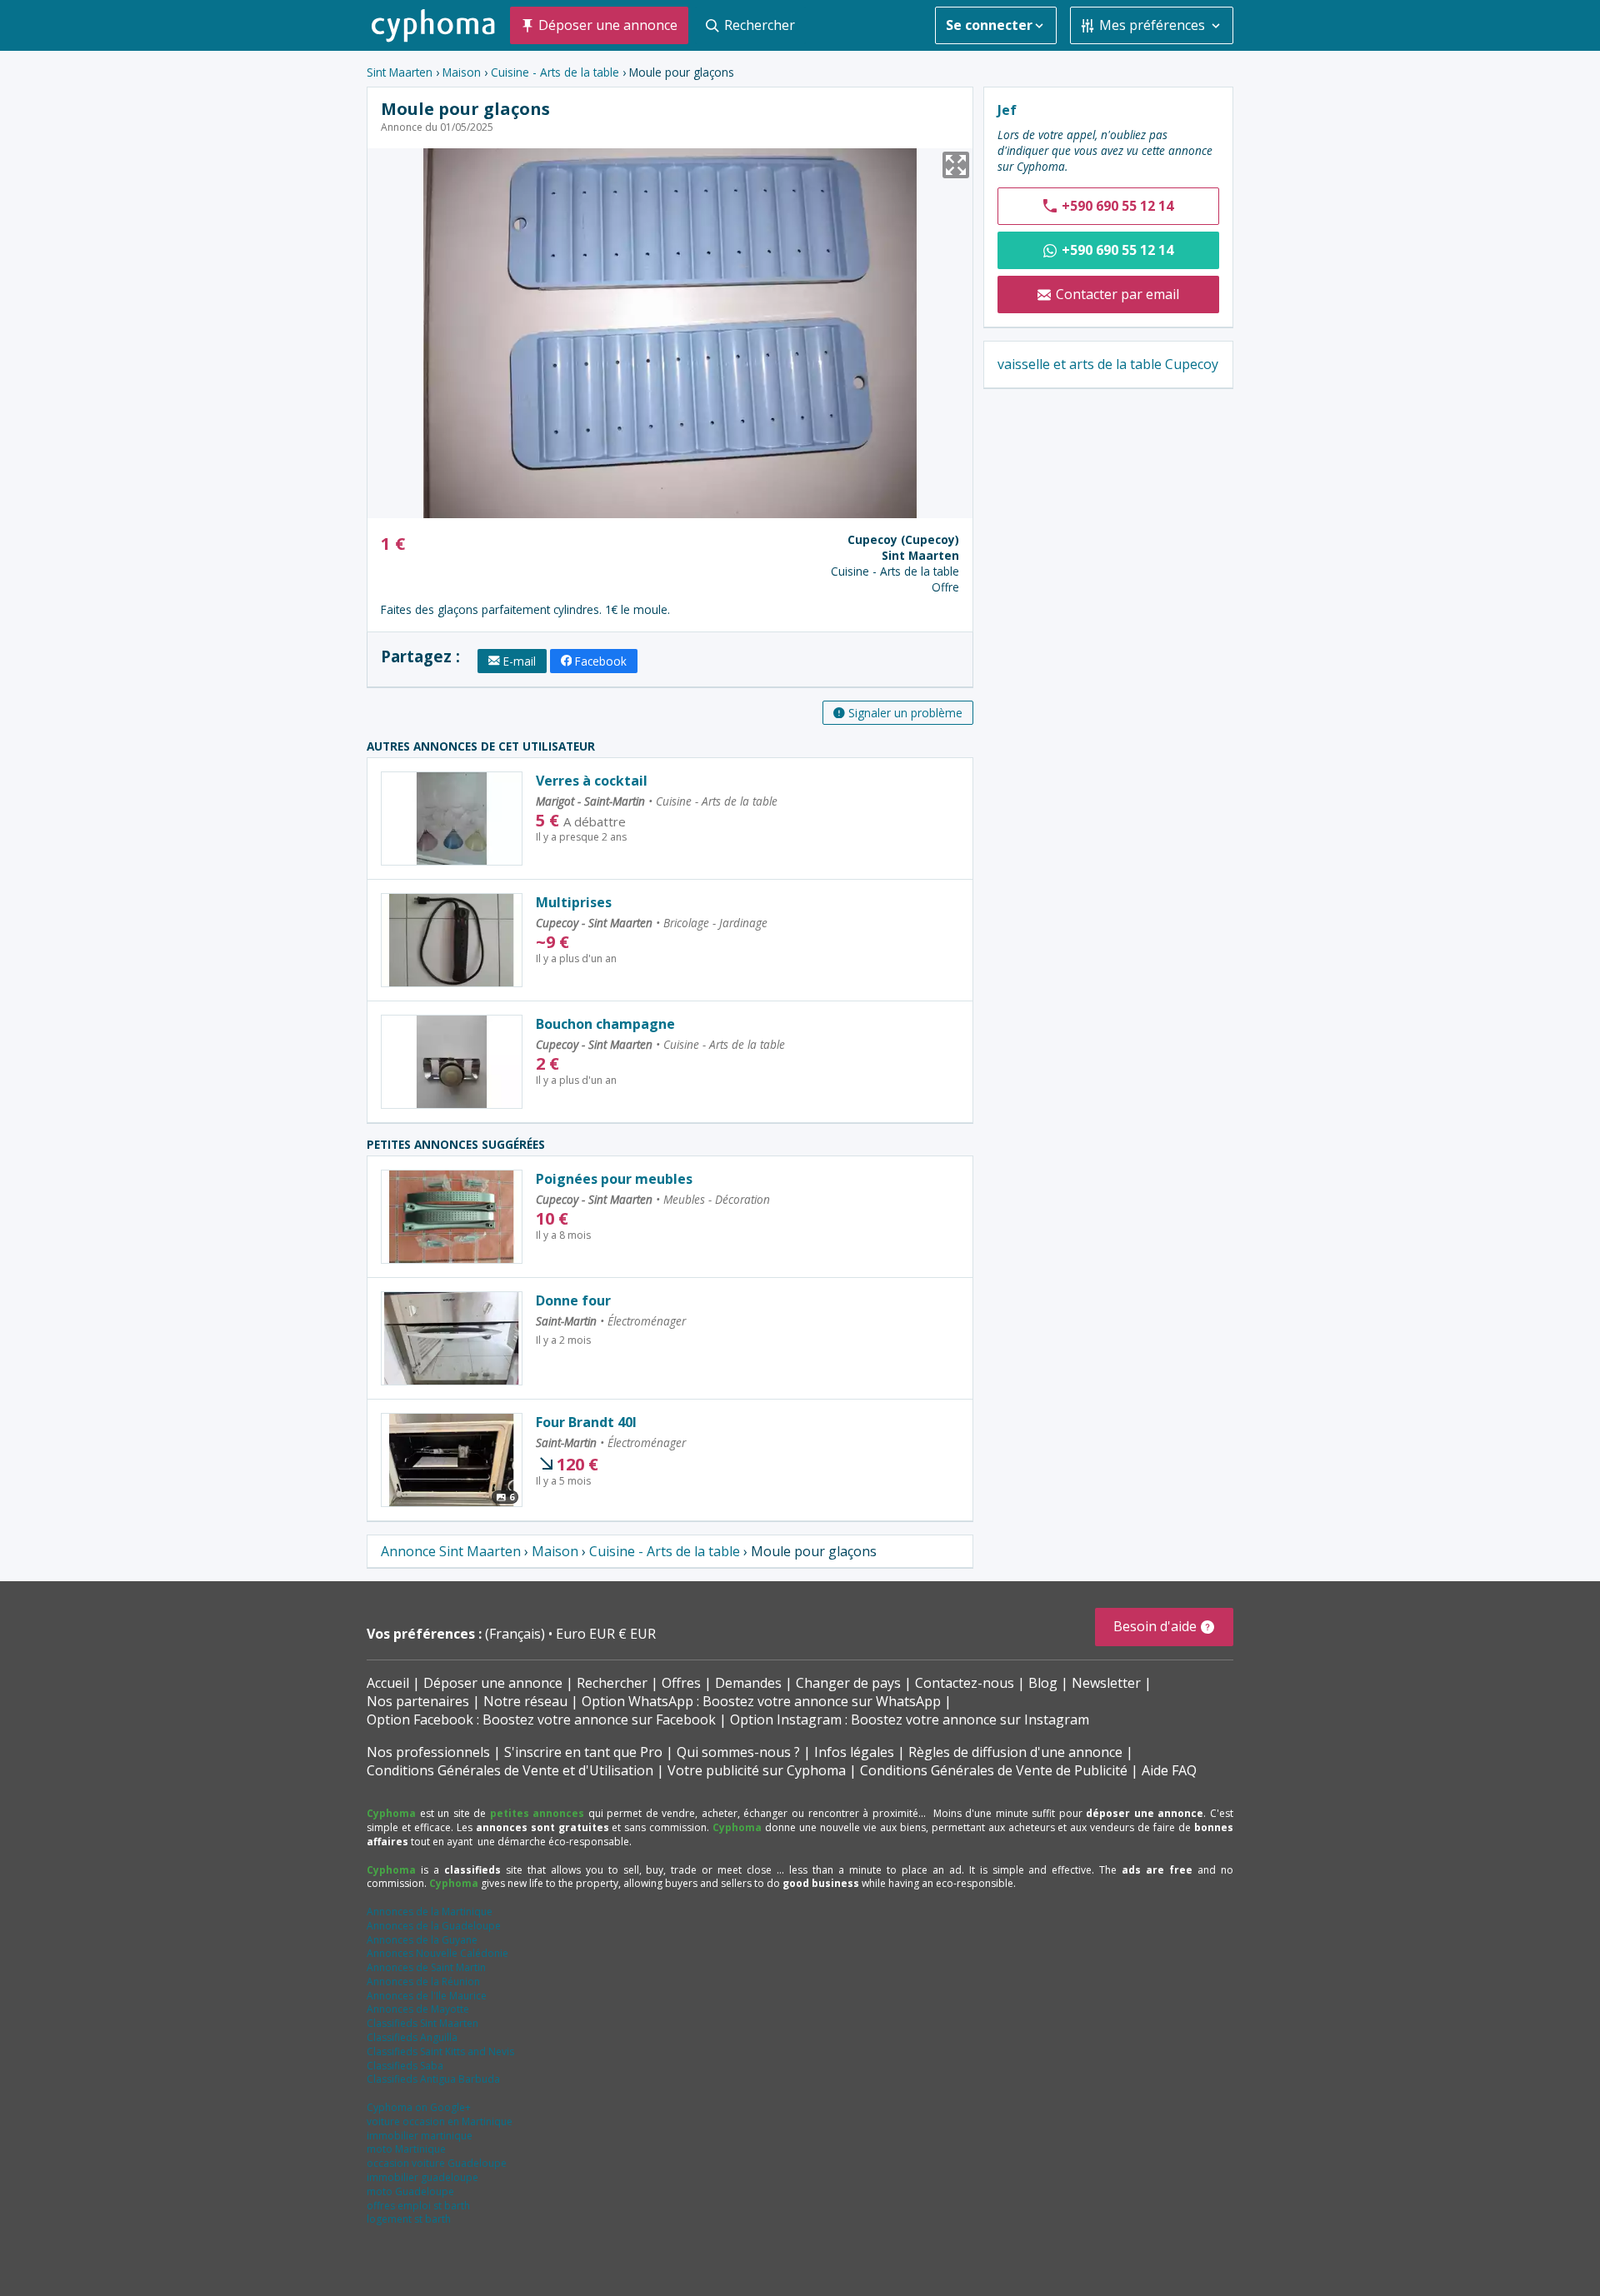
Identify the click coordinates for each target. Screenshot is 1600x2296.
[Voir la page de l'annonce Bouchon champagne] (452, 1062)
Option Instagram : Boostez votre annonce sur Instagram (910, 1720)
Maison (462, 72)
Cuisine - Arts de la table (555, 72)
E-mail (520, 661)
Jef (1007, 110)
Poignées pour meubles (614, 1179)
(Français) (517, 1634)
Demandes (748, 1683)
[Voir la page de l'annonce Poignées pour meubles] (452, 1217)
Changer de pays (848, 1683)
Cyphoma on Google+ (419, 2107)
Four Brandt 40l (586, 1422)
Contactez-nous (965, 1683)
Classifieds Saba (405, 2066)
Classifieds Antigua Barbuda (433, 2079)
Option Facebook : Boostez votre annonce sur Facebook (541, 1720)
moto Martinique (406, 2149)
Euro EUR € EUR (606, 1634)
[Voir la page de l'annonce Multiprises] (452, 940)
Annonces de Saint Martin (426, 1967)
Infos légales (854, 1752)
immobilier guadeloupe (422, 2177)
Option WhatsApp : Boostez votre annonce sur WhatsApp (761, 1701)
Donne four (573, 1300)
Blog (1043, 1683)
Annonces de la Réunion (423, 1982)
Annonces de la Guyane (422, 1940)
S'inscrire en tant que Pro (583, 1752)
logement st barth (409, 2219)
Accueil (388, 1683)
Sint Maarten (400, 72)
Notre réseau (525, 1701)
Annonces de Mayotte (418, 2009)
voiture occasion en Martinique (440, 2121)
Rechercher (612, 1683)
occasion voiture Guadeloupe (437, 2163)
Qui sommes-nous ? (738, 1752)
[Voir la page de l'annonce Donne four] (452, 1338)
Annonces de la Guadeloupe (434, 1926)
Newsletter (1106, 1683)
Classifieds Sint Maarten (422, 2023)
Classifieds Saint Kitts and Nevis (440, 2051)
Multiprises (574, 902)
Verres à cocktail (592, 781)
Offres (681, 1683)
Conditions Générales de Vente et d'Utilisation (510, 1770)
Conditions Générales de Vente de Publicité (994, 1770)
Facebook (601, 661)
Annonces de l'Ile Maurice (427, 1996)
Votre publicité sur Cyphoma (757, 1770)
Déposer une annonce (493, 1683)
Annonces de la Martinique (430, 1912)
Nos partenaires (418, 1701)
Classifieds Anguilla (412, 2037)
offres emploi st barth (418, 2206)
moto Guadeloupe (410, 2191)
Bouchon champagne (605, 1024)
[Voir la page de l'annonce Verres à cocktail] (452, 819)
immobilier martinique (420, 2136)
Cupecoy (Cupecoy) (903, 539)
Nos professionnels (428, 1752)
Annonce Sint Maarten (451, 1551)
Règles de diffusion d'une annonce (1015, 1752)
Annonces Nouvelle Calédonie (437, 1953)
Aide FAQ (1169, 1770)
